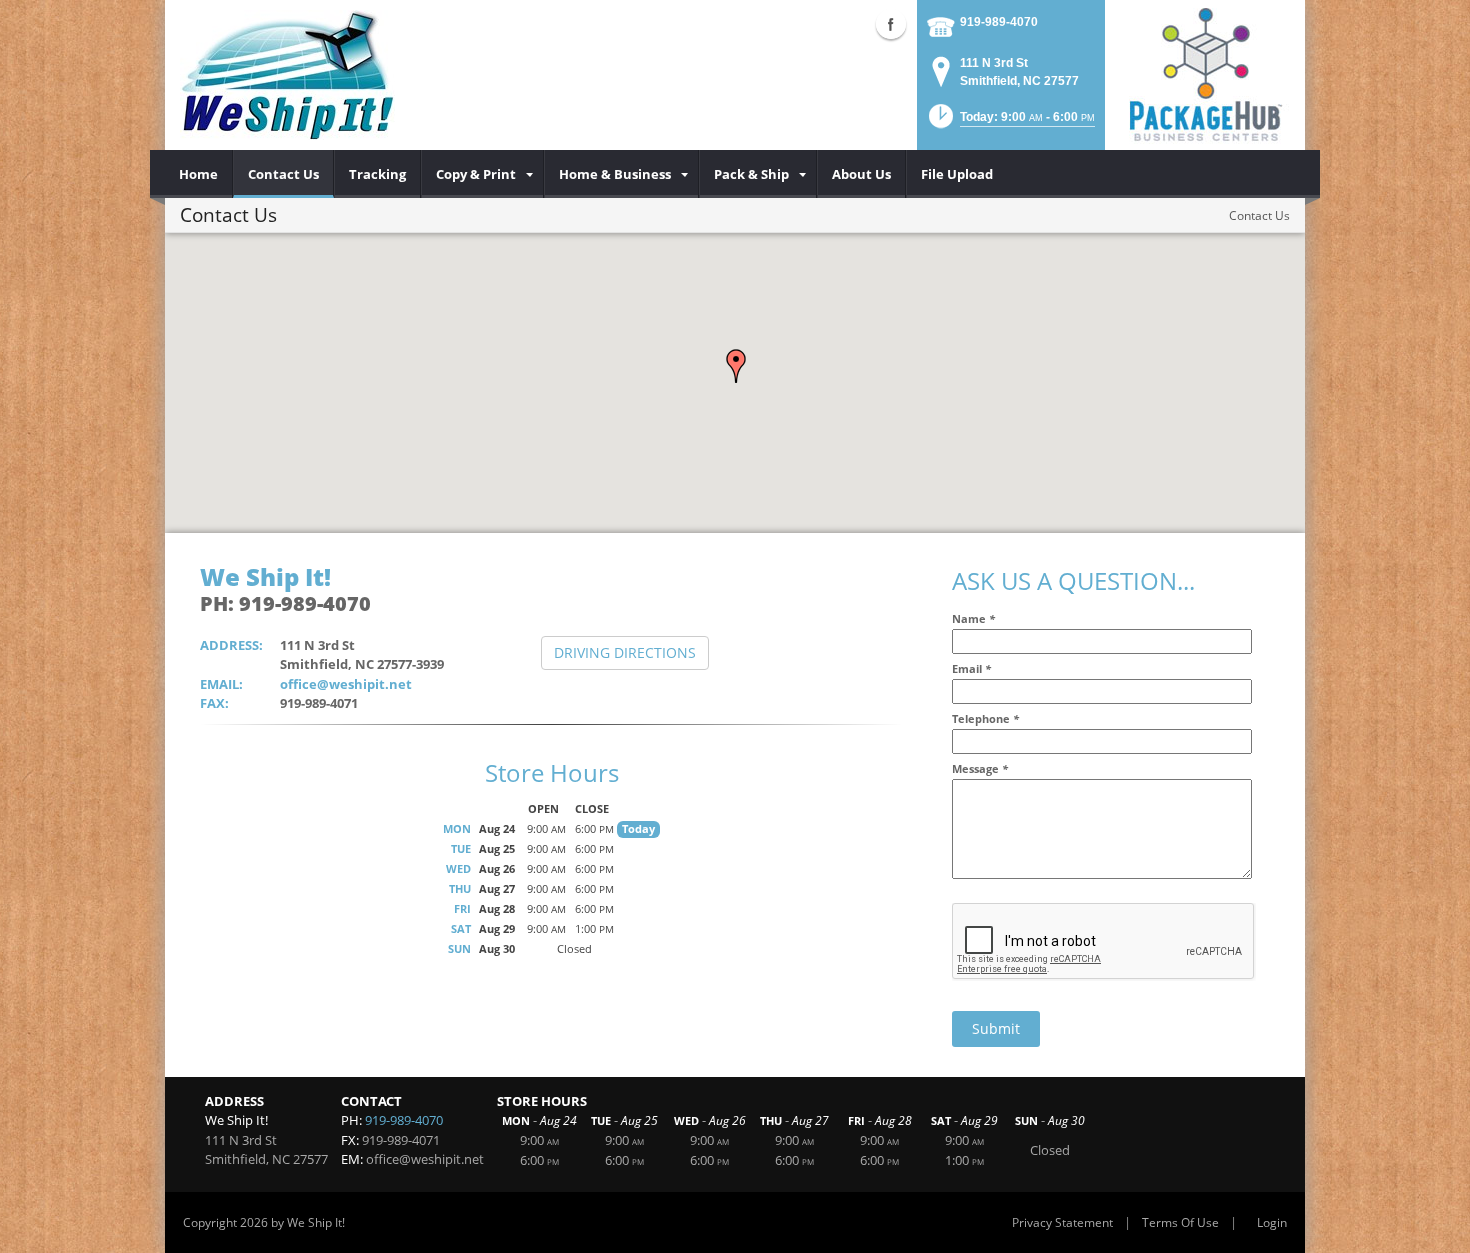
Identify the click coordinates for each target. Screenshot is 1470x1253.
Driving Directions (625, 652)
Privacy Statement (1062, 1222)
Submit (996, 1028)
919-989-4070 (999, 22)
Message (980, 768)
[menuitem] (199, 174)
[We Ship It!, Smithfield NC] (287, 75)
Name (973, 618)
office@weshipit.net (346, 684)
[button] (736, 366)
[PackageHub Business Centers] (1205, 73)
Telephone (985, 718)
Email (971, 668)
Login (1272, 1222)
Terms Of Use (1180, 1222)
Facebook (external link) (891, 24)
